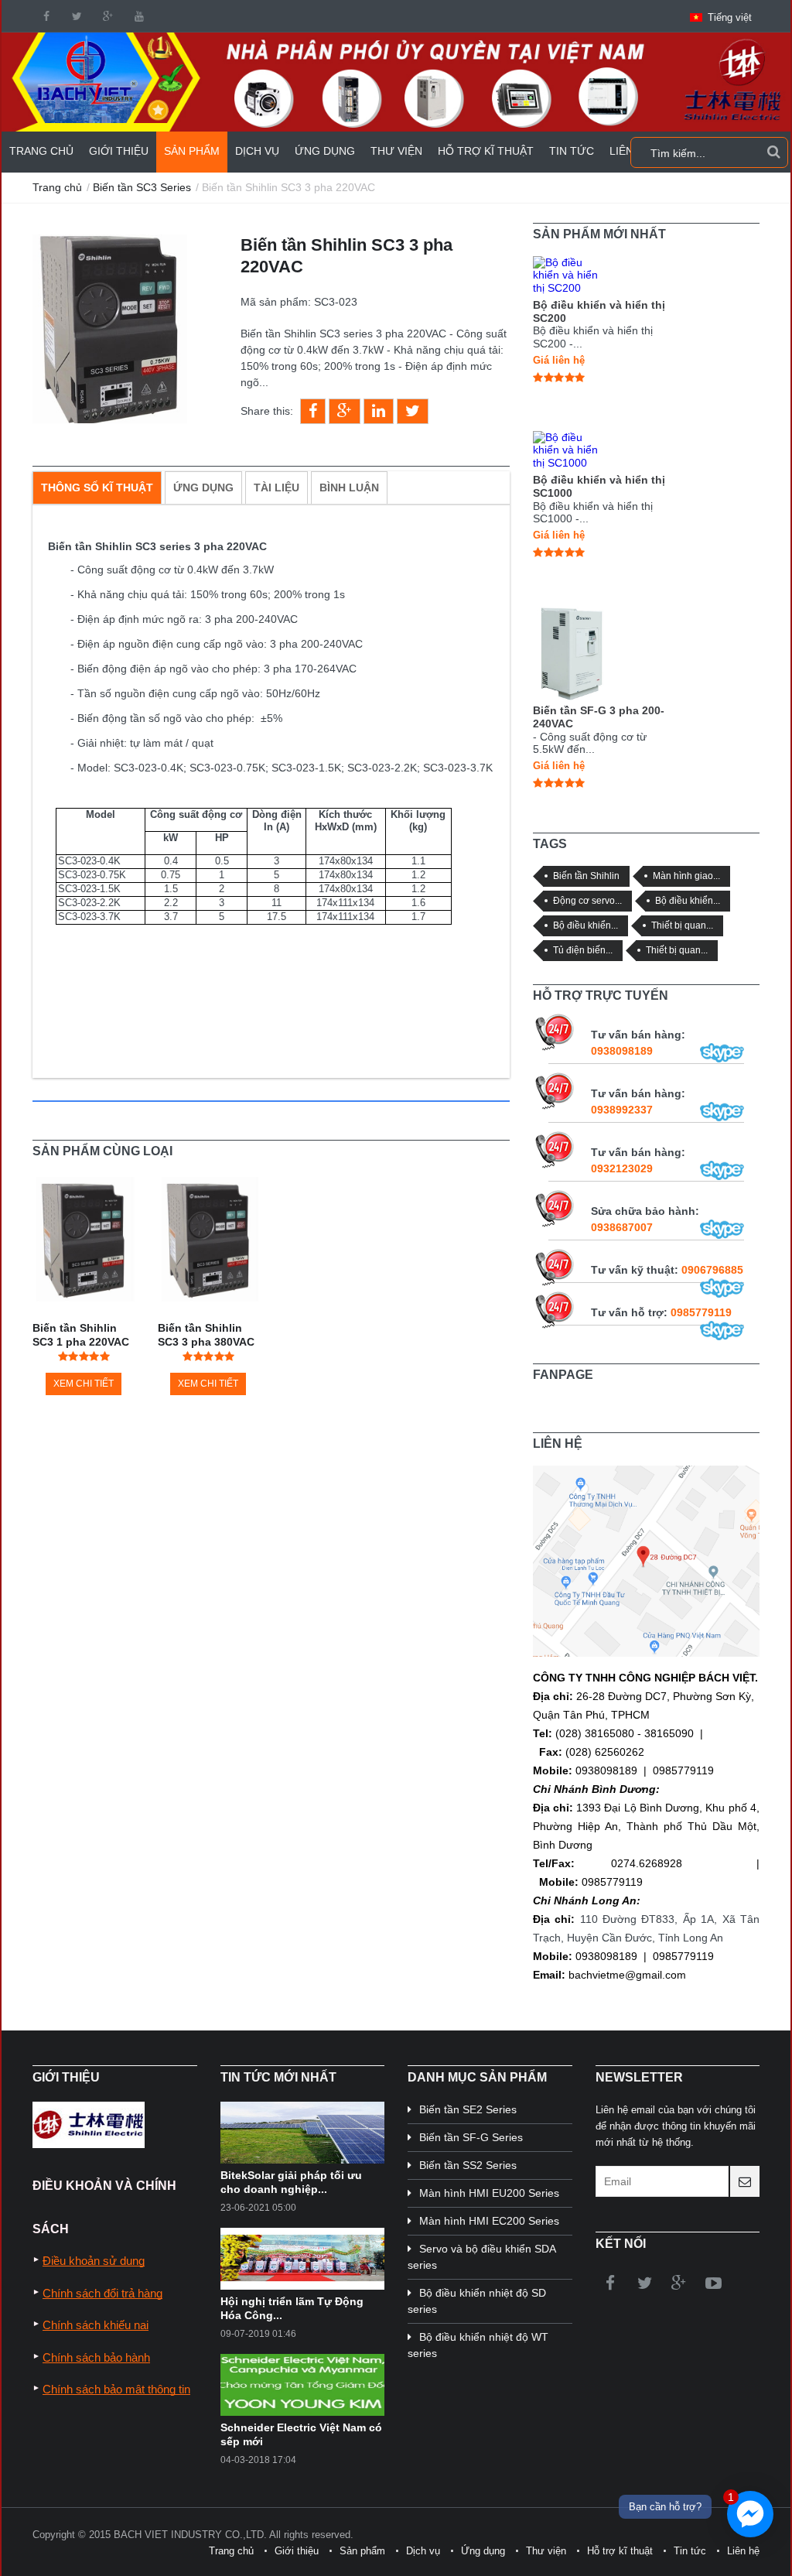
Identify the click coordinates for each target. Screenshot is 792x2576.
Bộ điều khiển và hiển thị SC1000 (599, 486)
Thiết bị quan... (682, 925)
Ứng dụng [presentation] (203, 487)
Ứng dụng (325, 151)
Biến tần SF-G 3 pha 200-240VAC (599, 717)
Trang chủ (41, 151)
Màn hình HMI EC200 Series (489, 2221)
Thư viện (396, 151)
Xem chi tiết (84, 1384)
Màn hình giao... (686, 876)
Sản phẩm (192, 151)
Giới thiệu (119, 151)
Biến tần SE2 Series (468, 2109)
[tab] (97, 487)
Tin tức (572, 151)
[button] (721, 17)
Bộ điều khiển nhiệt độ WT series (478, 2345)
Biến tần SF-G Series (471, 2137)
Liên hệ (743, 2551)
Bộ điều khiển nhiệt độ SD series (477, 2301)
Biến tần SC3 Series (142, 187)
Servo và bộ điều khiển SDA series (481, 2257)
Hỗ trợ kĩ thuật (486, 151)
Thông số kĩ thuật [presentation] (97, 487)
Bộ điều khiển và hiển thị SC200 (599, 311)
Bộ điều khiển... (688, 900)
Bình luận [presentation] (349, 487)
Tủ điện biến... (583, 950)
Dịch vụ (257, 151)
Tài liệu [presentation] (277, 487)
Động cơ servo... (587, 900)
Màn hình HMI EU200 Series (489, 2193)
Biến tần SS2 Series (468, 2165)
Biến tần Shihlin (586, 876)
